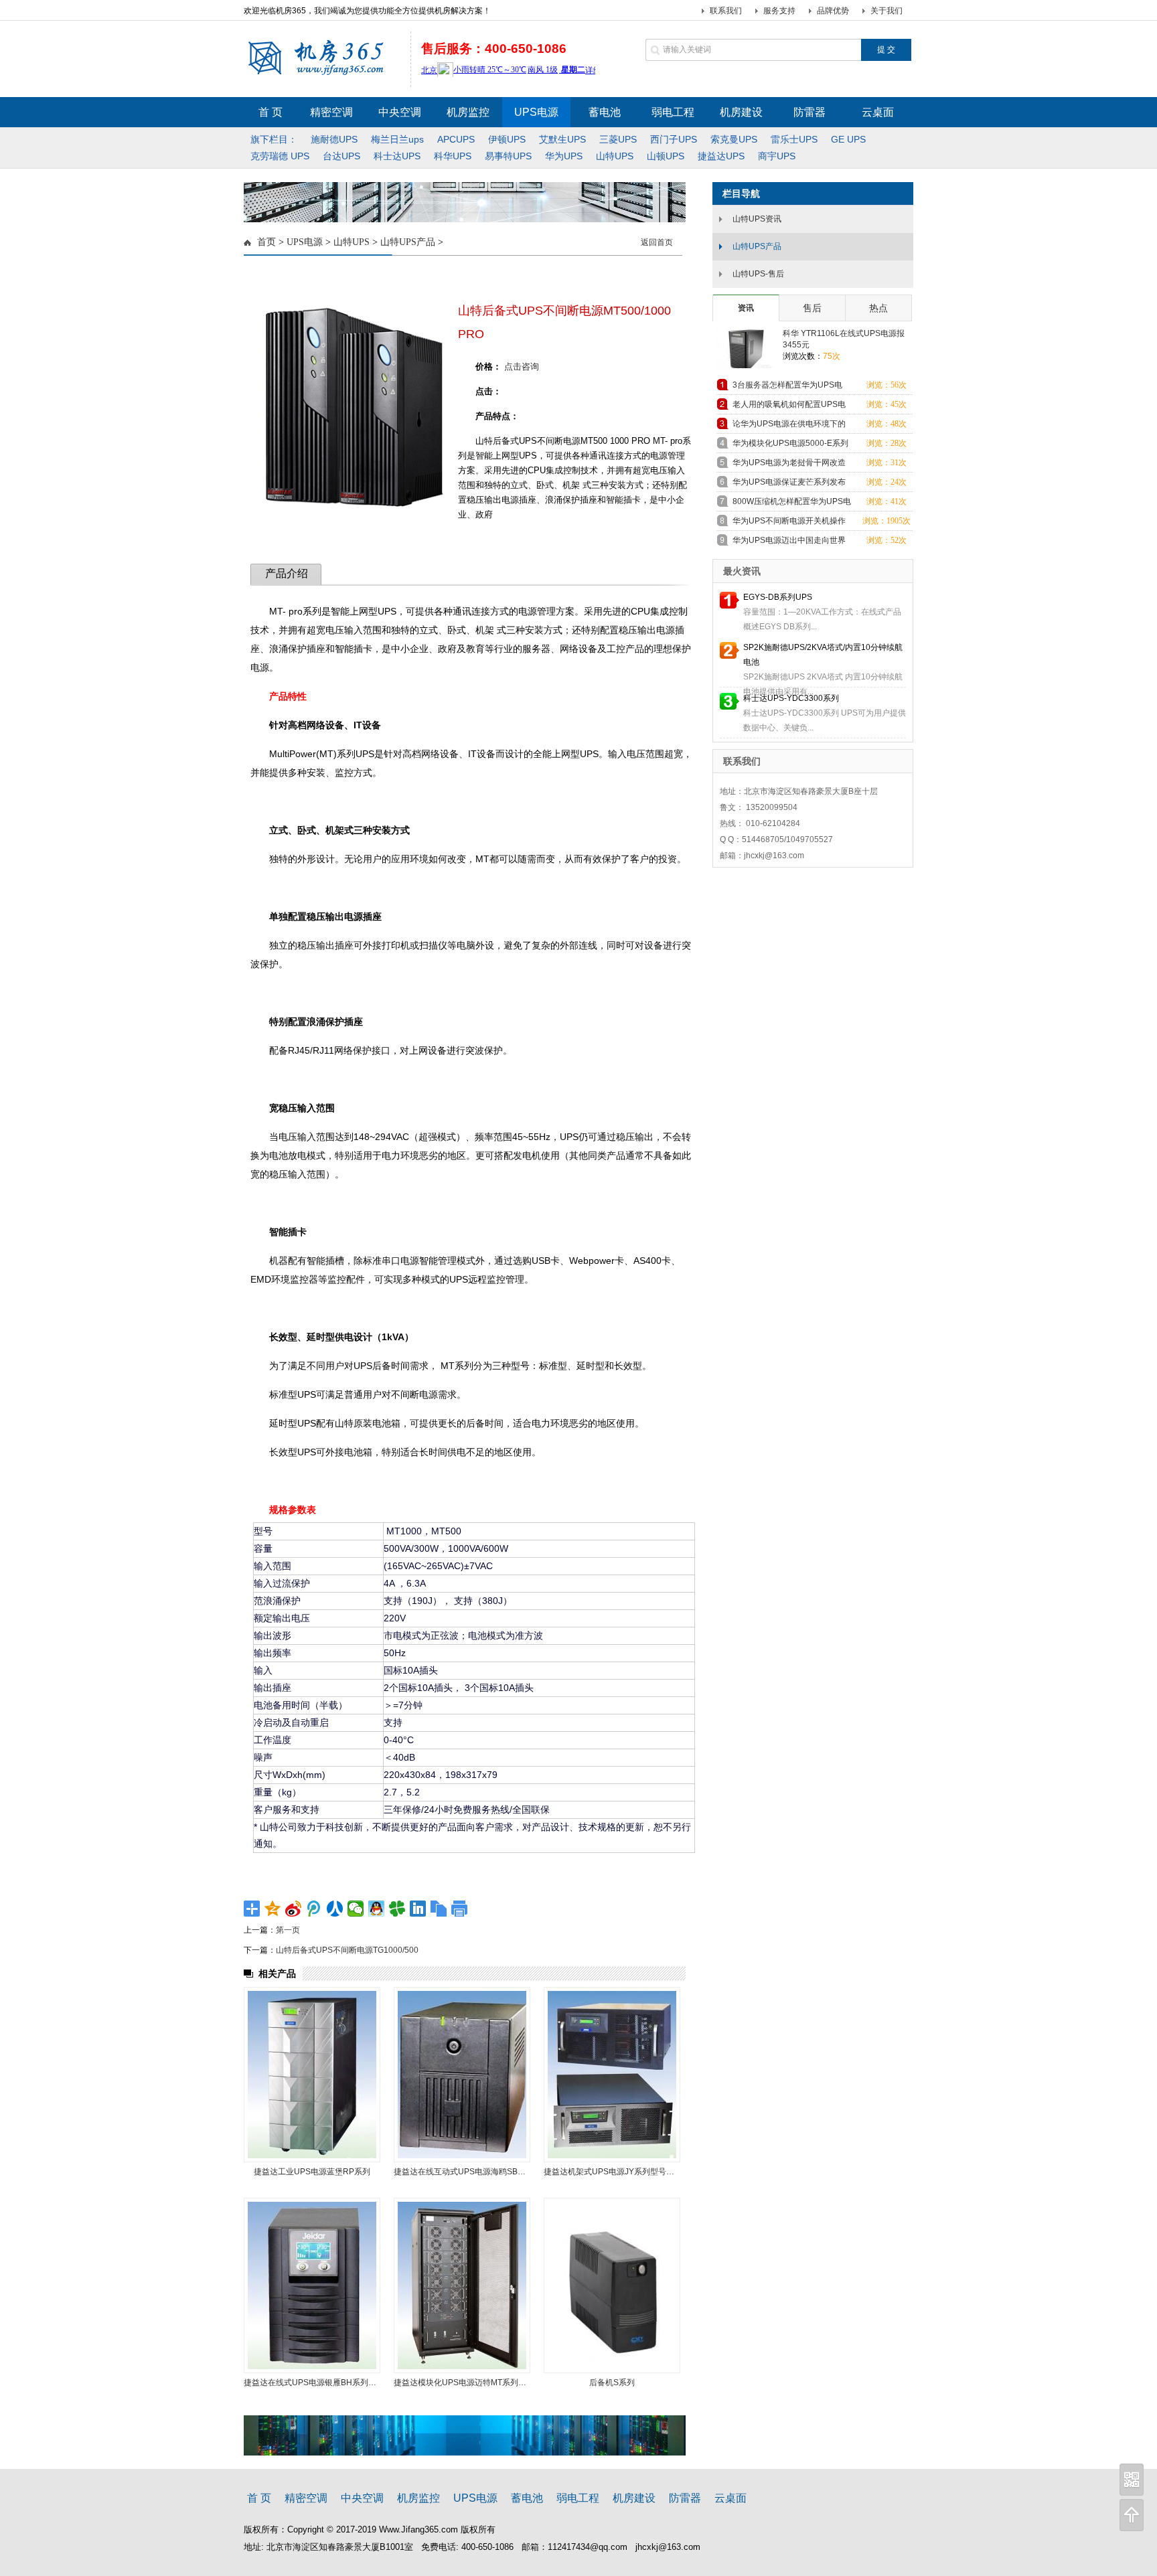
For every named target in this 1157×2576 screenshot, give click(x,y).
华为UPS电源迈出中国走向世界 (789, 540)
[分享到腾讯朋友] (397, 1909)
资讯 (746, 308)
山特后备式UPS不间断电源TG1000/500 (347, 1950)
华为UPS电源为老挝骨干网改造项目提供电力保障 (789, 465)
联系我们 (726, 11)
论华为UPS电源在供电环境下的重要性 (789, 426)
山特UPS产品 (408, 242)
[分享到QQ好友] (377, 1909)
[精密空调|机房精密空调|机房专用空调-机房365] (323, 74)
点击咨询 (522, 367)
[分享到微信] (356, 1909)
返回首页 (657, 242)
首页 (266, 242)
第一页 (288, 1930)
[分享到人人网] (335, 1909)
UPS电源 (305, 242)
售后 (812, 308)
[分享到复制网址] (439, 1909)
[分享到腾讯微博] (314, 1909)
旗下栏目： (274, 139)
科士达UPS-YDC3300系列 (791, 698)
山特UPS (352, 242)
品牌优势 (833, 11)
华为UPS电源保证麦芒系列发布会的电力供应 (789, 484)
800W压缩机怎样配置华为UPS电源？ (792, 504)
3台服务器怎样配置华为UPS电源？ (787, 387)
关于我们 (886, 11)
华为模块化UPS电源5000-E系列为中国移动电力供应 (790, 446)
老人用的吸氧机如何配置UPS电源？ (789, 407)
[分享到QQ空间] (273, 1909)
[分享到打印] (460, 1909)
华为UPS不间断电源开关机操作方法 (789, 523)
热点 (878, 308)
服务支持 (779, 11)
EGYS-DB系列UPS (778, 597)
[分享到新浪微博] (294, 1909)
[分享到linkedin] (418, 1909)
